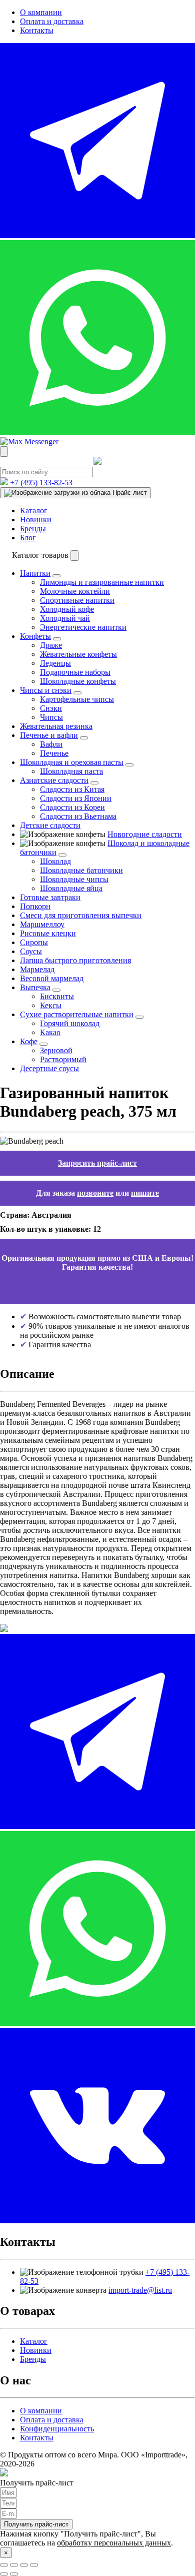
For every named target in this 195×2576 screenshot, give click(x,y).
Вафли (51, 744)
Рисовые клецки (48, 933)
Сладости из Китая (72, 789)
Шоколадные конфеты (78, 681)
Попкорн (35, 906)
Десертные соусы (49, 1068)
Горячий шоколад (70, 1023)
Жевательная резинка (56, 726)
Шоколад (55, 861)
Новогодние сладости (145, 834)
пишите (145, 1193)
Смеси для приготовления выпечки (81, 915)
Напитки (35, 573)
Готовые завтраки (50, 897)
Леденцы (55, 663)
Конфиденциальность (57, 2429)
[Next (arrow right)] (14, 2574)
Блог (28, 538)
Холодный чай (65, 618)
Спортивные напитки (77, 600)
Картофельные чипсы (77, 699)
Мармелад (37, 969)
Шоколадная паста (71, 771)
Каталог (34, 511)
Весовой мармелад (52, 978)
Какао (50, 1032)
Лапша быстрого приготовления (75, 960)
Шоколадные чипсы (74, 879)
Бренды (33, 529)
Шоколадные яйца (71, 888)
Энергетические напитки (83, 627)
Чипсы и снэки (46, 690)
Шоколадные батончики (81, 870)
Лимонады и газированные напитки (102, 582)
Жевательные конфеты (78, 654)
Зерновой (56, 1050)
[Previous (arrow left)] (4, 2574)
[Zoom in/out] (34, 2565)
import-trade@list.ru (140, 2290)
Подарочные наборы (75, 672)
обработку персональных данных (114, 2543)
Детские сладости (50, 825)
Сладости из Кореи (72, 807)
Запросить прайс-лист (97, 1163)
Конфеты (35, 636)
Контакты (37, 30)
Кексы (51, 1005)
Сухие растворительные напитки (77, 1014)
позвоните (95, 1193)
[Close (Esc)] (4, 2565)
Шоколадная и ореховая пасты (72, 762)
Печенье (54, 753)
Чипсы (51, 717)
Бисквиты (57, 996)
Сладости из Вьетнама (78, 816)
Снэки (51, 708)
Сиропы (34, 942)
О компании (41, 12)
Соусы (31, 951)
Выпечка (35, 987)
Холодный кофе (67, 609)
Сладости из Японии (76, 798)
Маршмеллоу (42, 924)
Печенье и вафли (49, 735)
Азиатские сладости (54, 780)
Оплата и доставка (52, 21)
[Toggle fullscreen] (24, 2565)
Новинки (36, 520)
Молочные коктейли (75, 591)
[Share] (14, 2565)
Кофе (29, 1041)
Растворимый (63, 1059)
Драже (51, 645)
